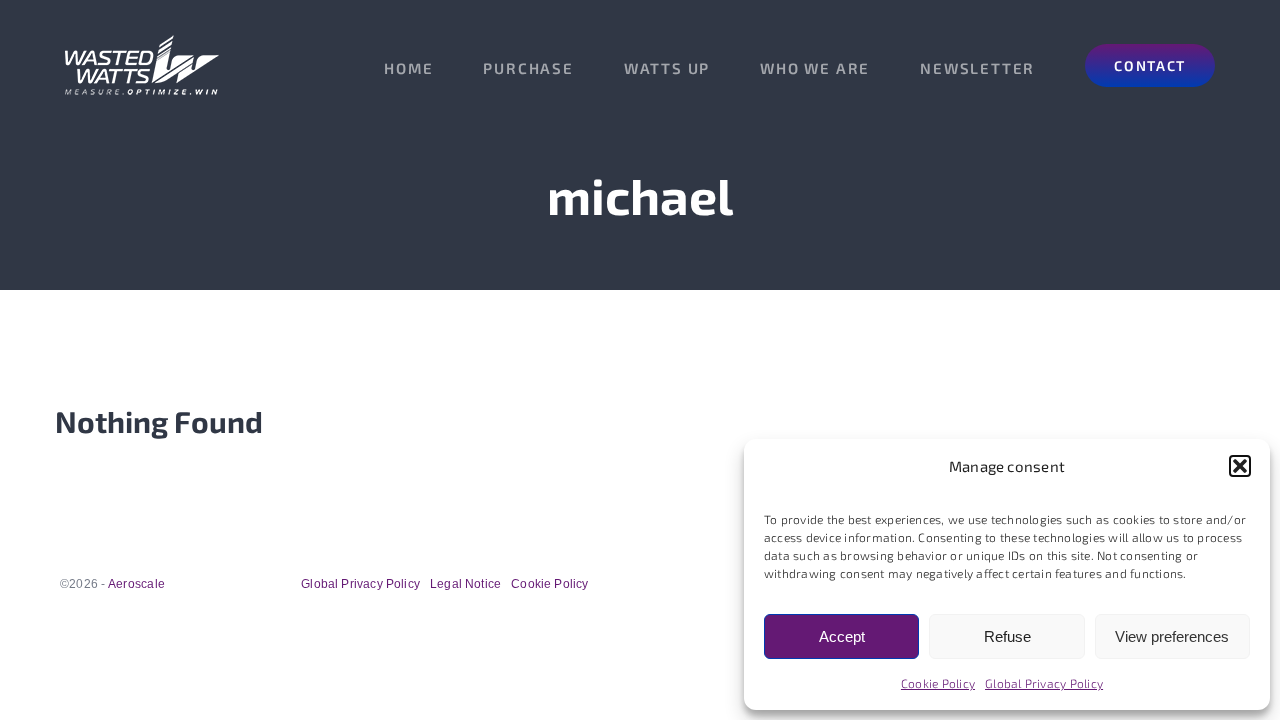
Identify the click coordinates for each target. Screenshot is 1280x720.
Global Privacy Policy (1044, 683)
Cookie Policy (938, 683)
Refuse (1007, 636)
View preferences (1172, 636)
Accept (842, 636)
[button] (1240, 466)
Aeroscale (136, 584)
